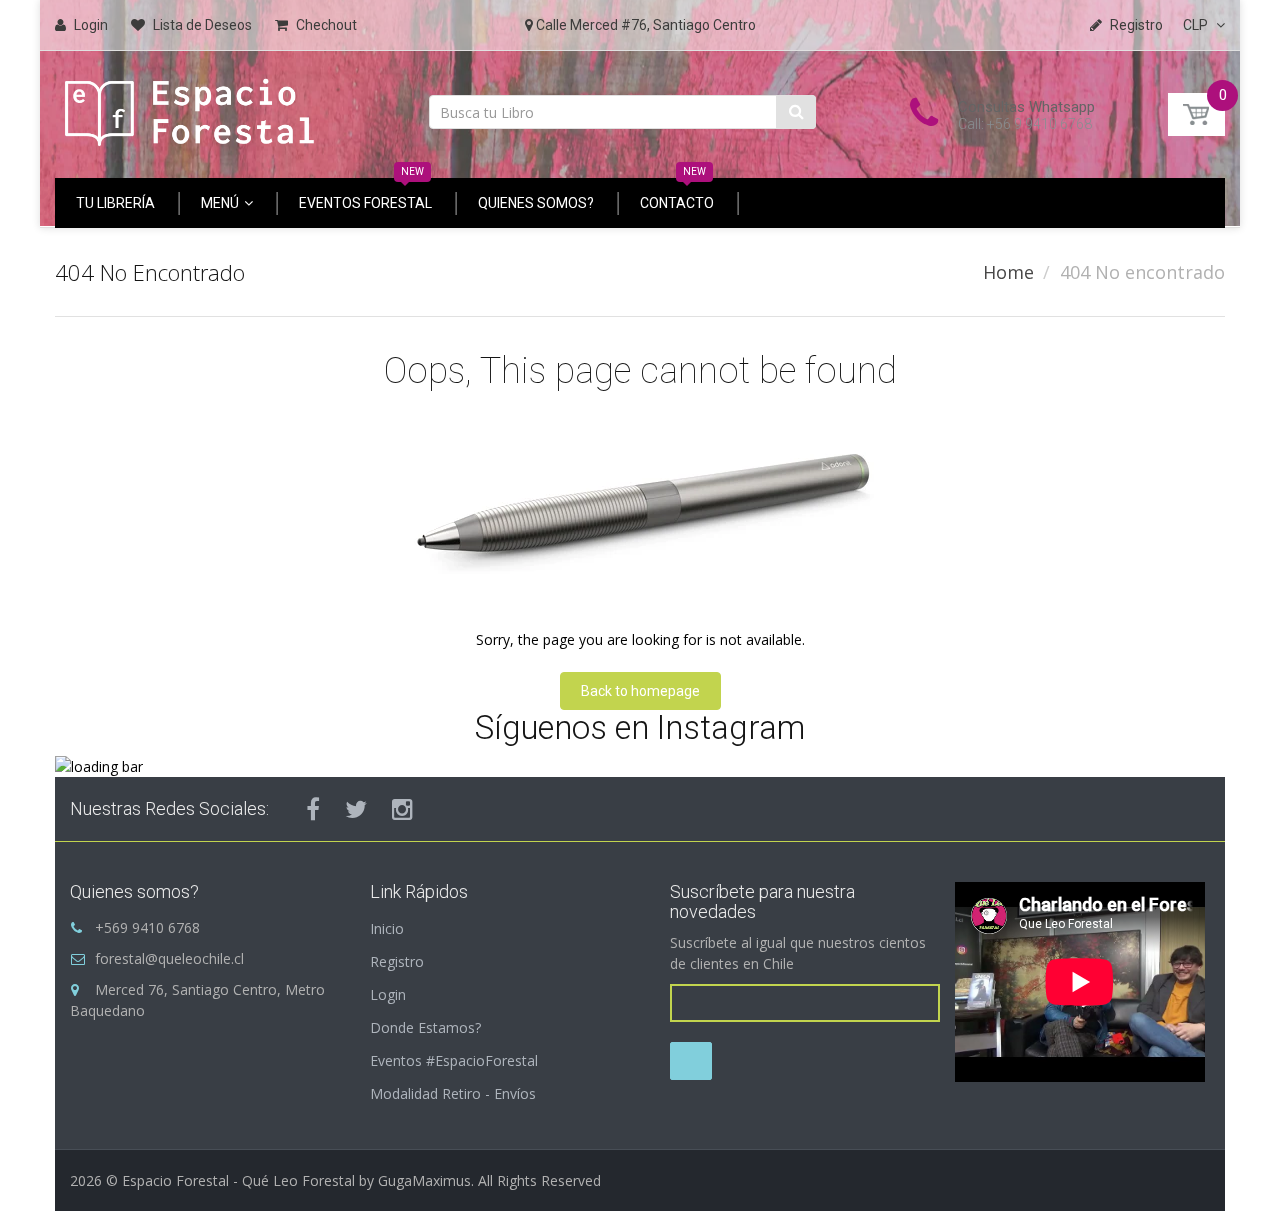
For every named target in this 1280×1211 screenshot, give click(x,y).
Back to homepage (640, 691)
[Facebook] (313, 809)
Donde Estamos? (425, 1027)
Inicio (387, 928)
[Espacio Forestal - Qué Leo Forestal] (190, 107)
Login (388, 994)
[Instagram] (402, 809)
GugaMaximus (424, 1180)
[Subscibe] (691, 1061)
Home (1008, 272)
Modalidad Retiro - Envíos (453, 1093)
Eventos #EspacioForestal (454, 1060)
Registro (397, 961)
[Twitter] (356, 809)
